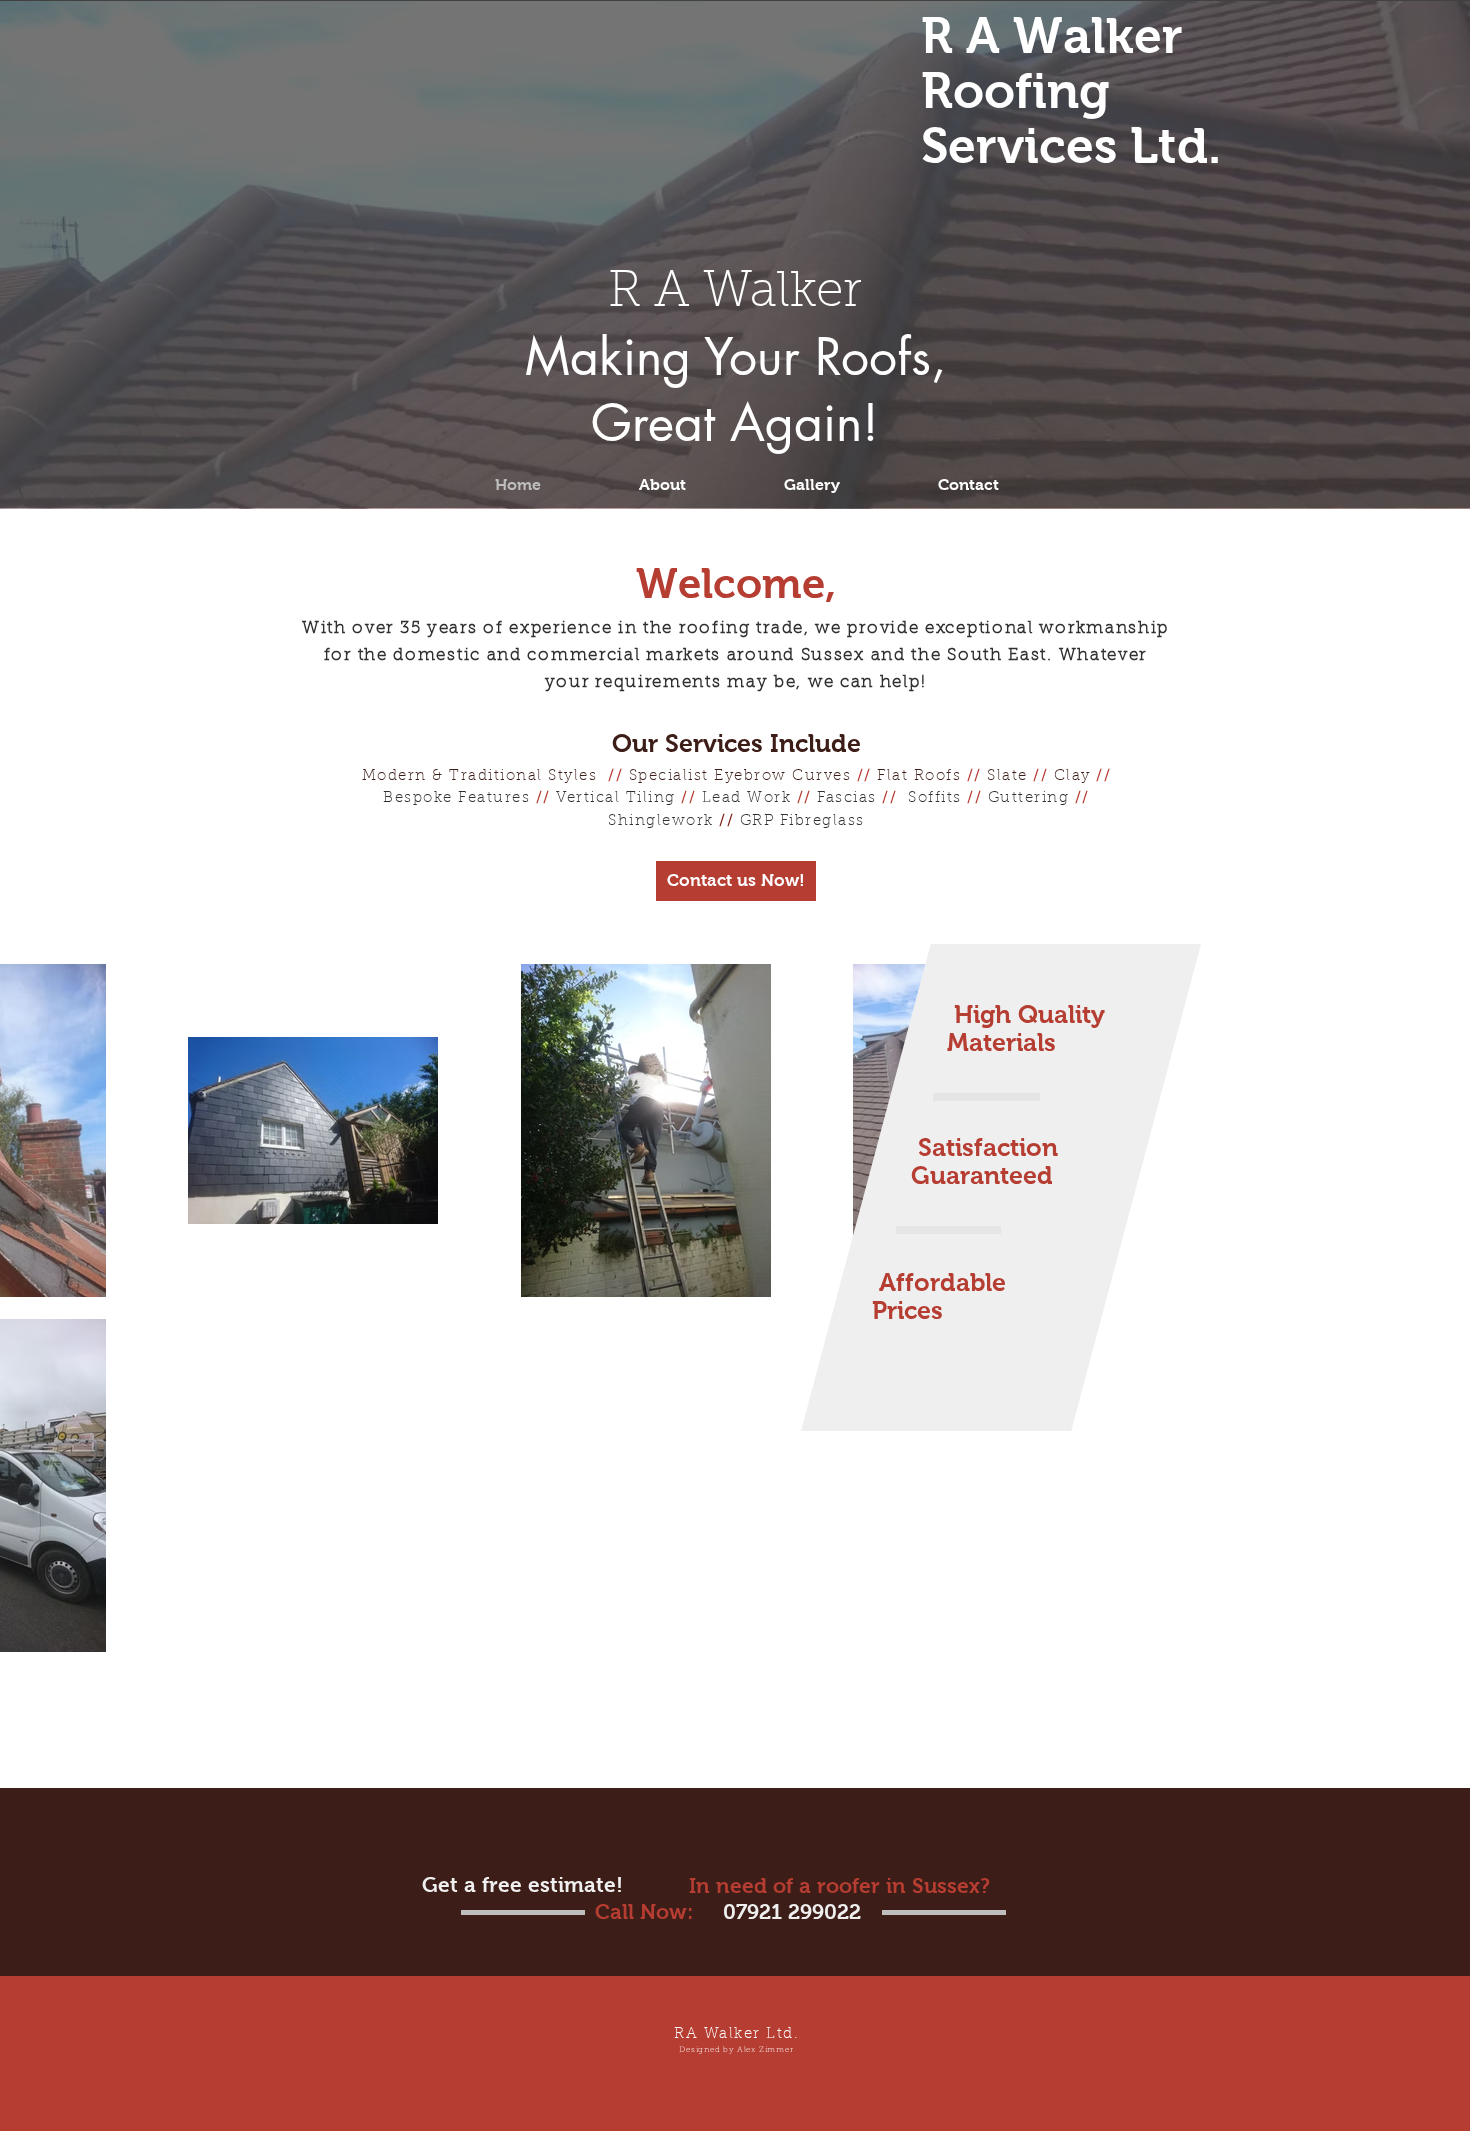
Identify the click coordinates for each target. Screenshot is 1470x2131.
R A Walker (735, 294)
